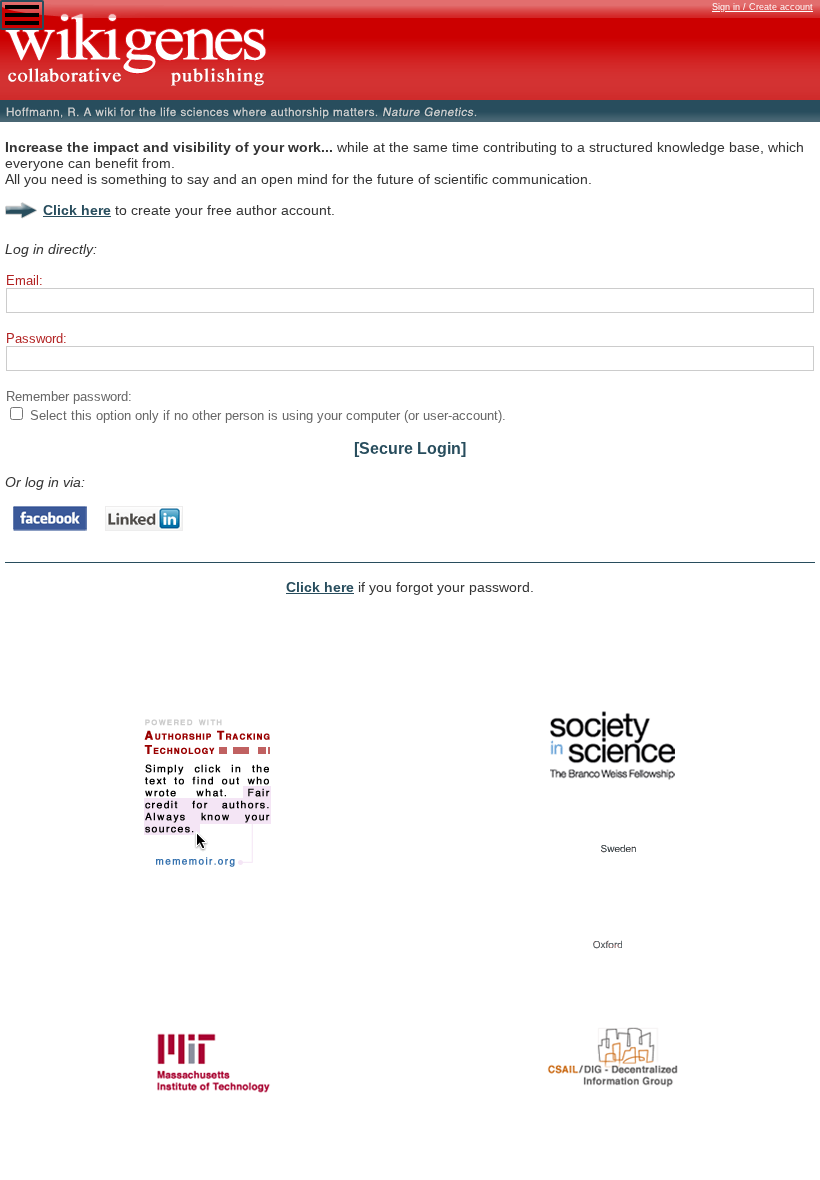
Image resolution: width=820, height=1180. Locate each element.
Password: (36, 338)
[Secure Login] (410, 448)
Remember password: (69, 396)
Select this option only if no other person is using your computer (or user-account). (268, 415)
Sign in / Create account (762, 7)
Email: (24, 280)
